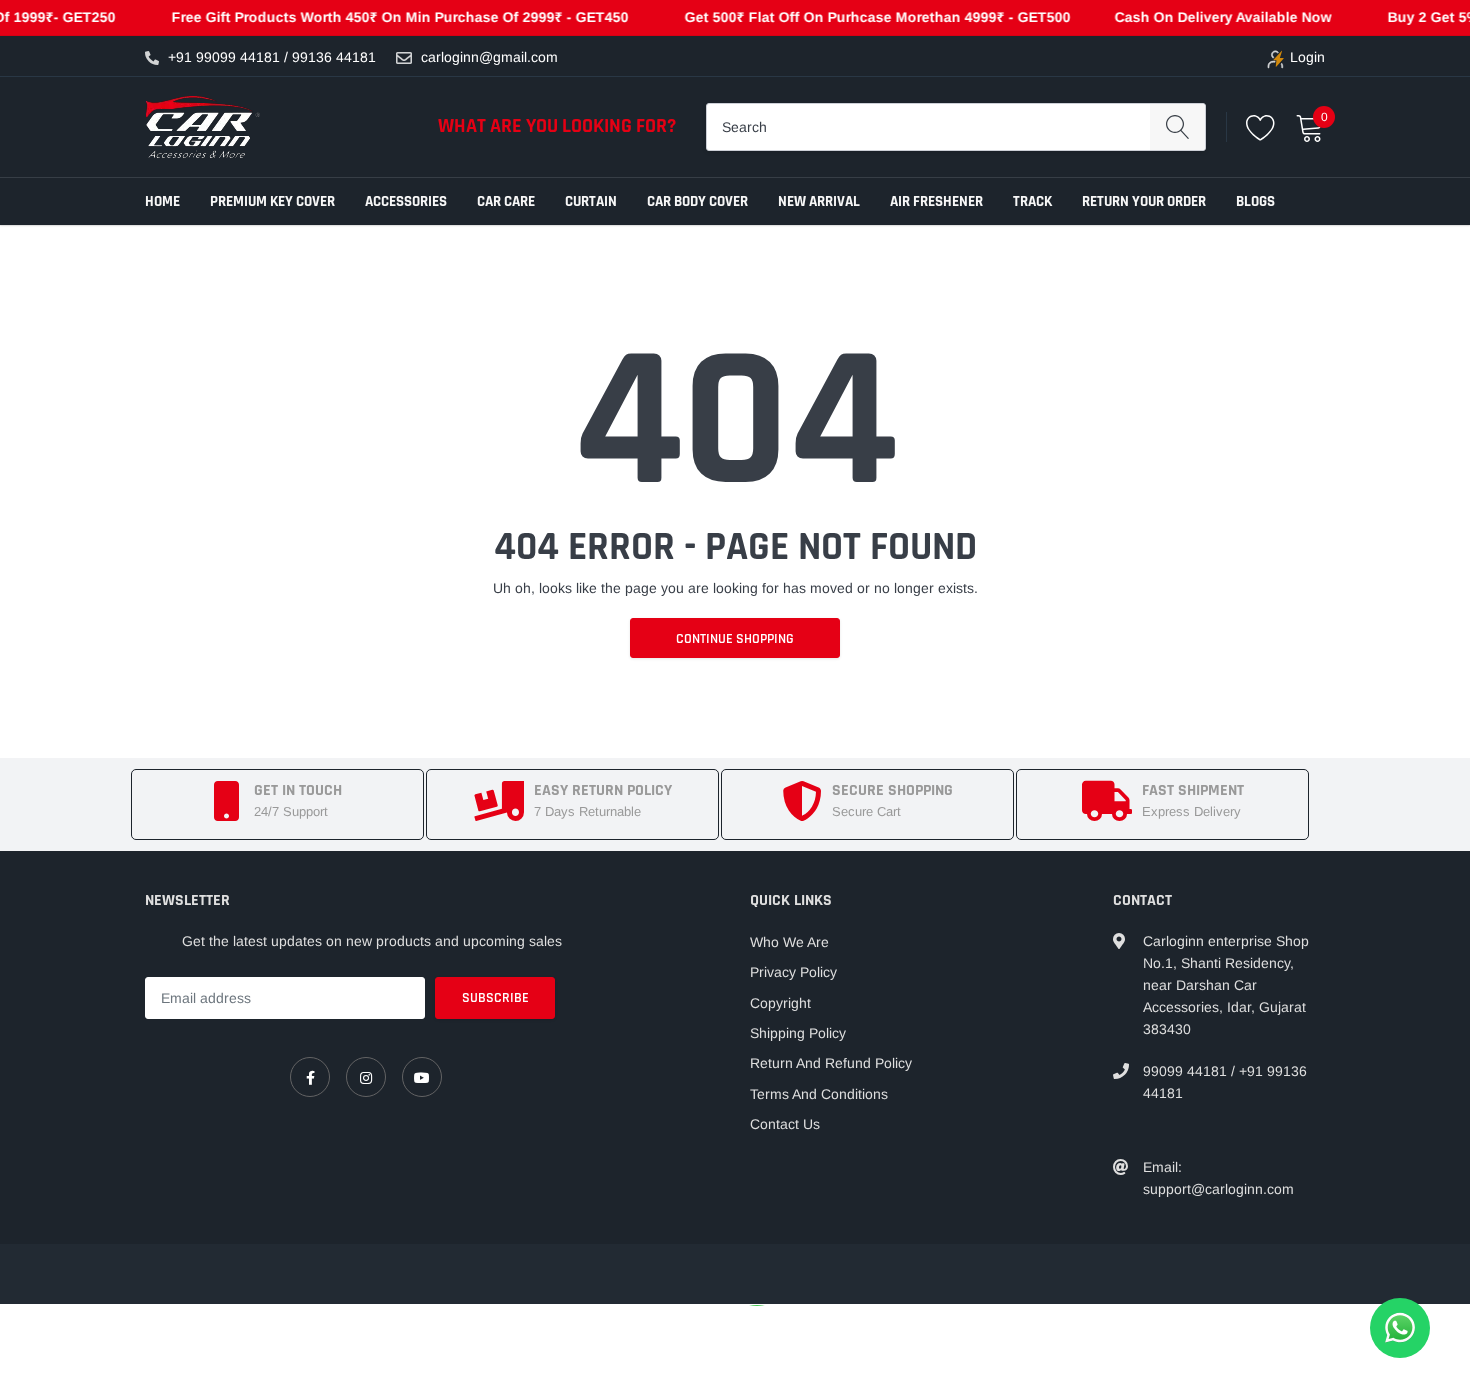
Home (162, 201)
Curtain (591, 201)
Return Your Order (1144, 201)
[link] (310, 1077)
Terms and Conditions (819, 1094)
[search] (1177, 127)
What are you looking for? (557, 126)
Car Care (506, 201)
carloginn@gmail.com (489, 57)
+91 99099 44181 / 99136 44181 (272, 57)
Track (1032, 201)
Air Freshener (936, 201)
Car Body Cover (697, 201)
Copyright (780, 1003)
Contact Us (785, 1124)
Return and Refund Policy (831, 1063)
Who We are (789, 942)
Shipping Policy (798, 1033)
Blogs (1255, 201)
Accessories (406, 201)
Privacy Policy (793, 972)
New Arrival (819, 201)
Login (1307, 57)
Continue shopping (735, 639)
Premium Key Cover (272, 201)
